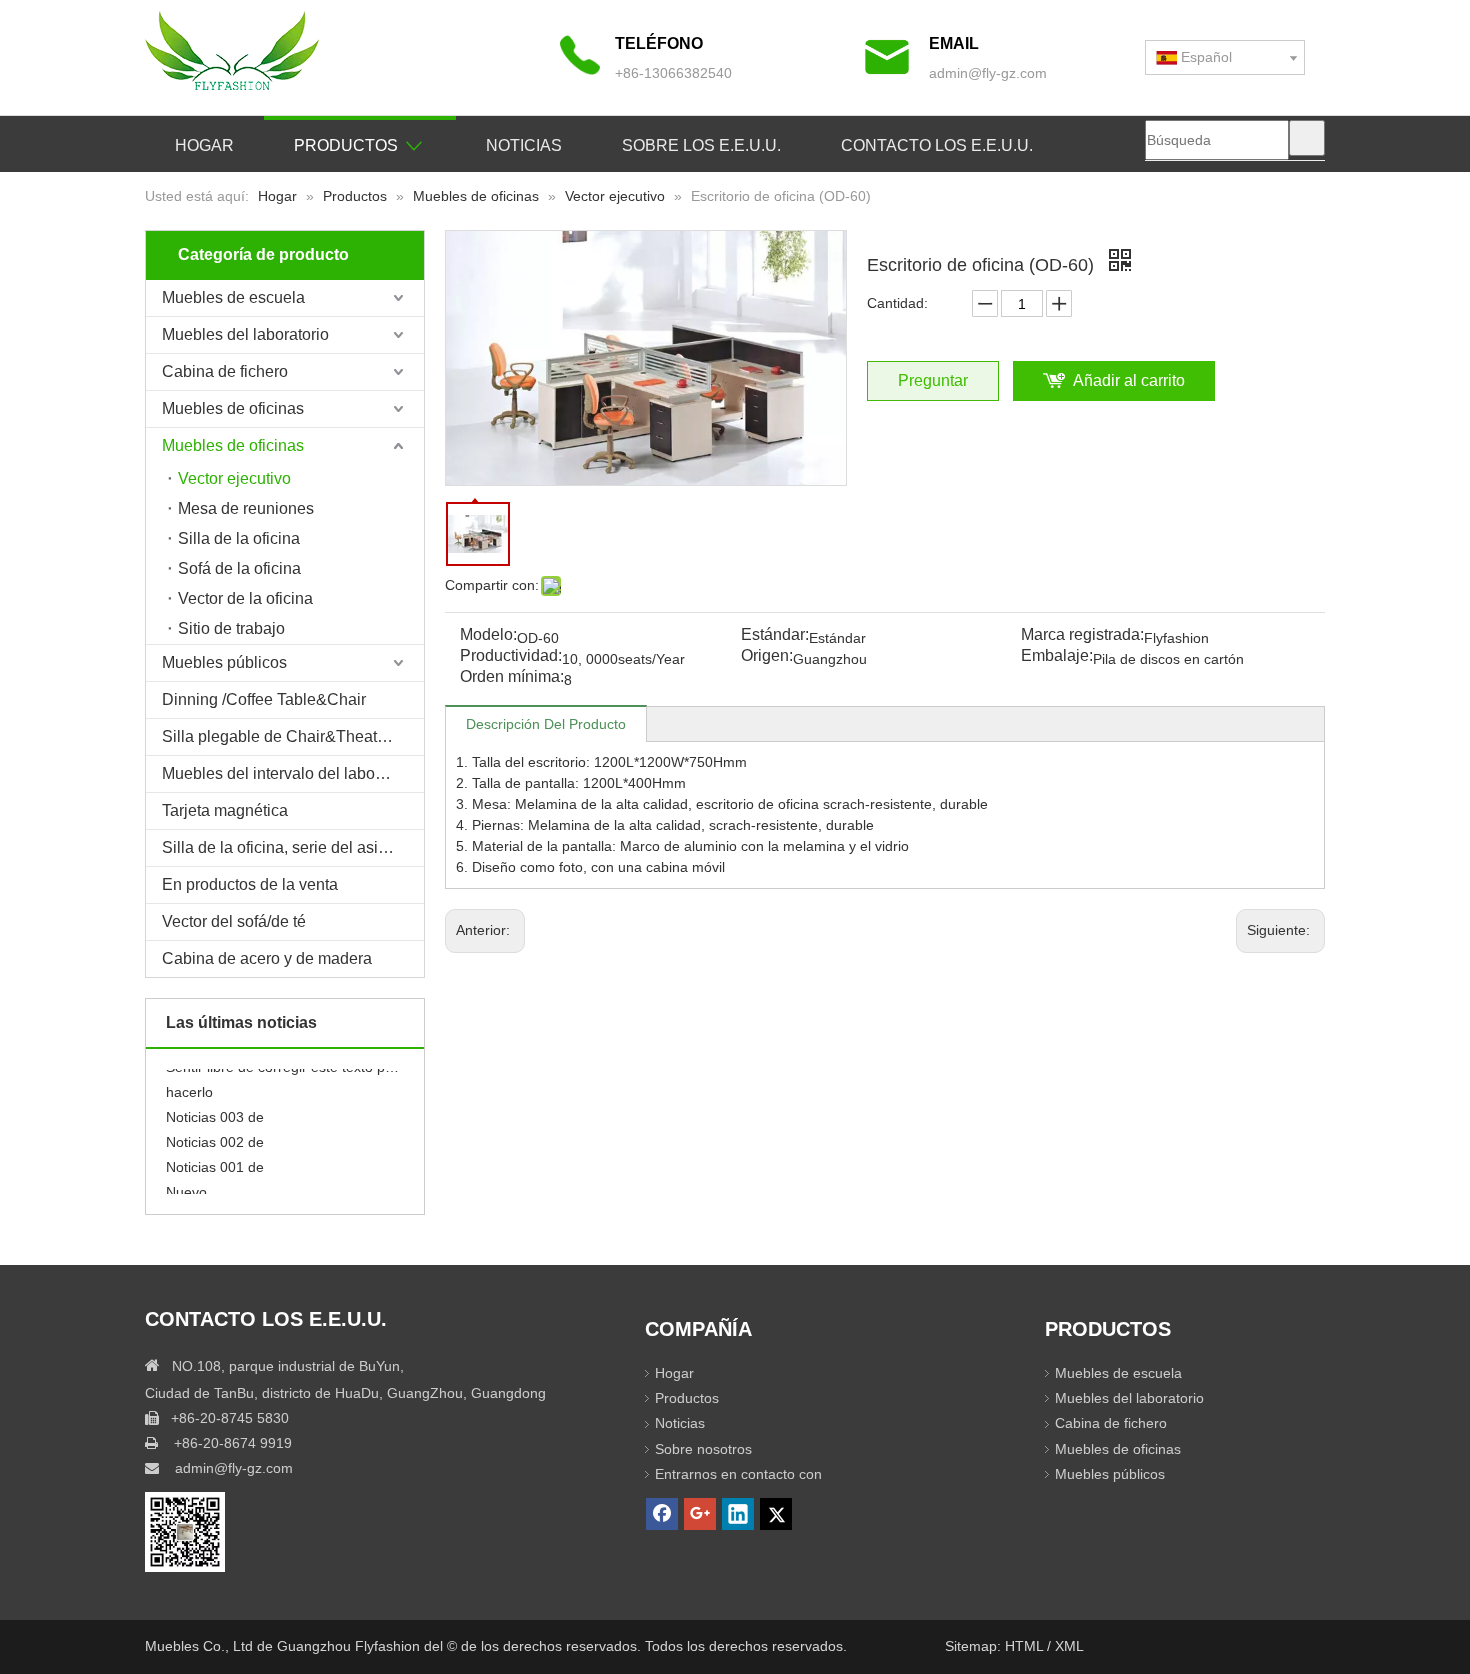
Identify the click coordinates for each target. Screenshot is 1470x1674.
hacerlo (189, 1083)
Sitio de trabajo (231, 628)
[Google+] (700, 1514)
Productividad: (511, 656)
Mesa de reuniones (246, 508)
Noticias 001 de (215, 1158)
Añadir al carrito (1129, 380)
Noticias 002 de (215, 1133)
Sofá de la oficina (239, 568)
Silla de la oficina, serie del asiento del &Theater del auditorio (293, 847)
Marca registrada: (1082, 635)
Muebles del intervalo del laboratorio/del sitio (293, 773)
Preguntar (933, 380)
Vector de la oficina (245, 598)
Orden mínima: (512, 677)
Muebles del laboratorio (245, 334)
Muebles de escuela (233, 297)
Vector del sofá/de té (234, 921)
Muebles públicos (224, 662)
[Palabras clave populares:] (1307, 138)
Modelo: (488, 635)
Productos (687, 1398)
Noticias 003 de (215, 1108)
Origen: (767, 656)
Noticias (680, 1423)
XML (1069, 1646)
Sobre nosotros (703, 1449)
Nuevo (186, 1183)
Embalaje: (1057, 656)
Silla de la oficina (239, 538)
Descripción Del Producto (546, 724)
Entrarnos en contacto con (738, 1474)
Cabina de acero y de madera (267, 958)
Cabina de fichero (225, 371)
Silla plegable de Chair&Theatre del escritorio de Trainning (293, 736)
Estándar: (775, 635)
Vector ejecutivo (234, 478)
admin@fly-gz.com (988, 73)
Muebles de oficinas (233, 408)
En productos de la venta (250, 884)
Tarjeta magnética (225, 810)
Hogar (674, 1373)
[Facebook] (662, 1514)
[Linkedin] (738, 1514)
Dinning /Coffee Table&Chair (264, 699)
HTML (1026, 1646)
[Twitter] (776, 1514)
